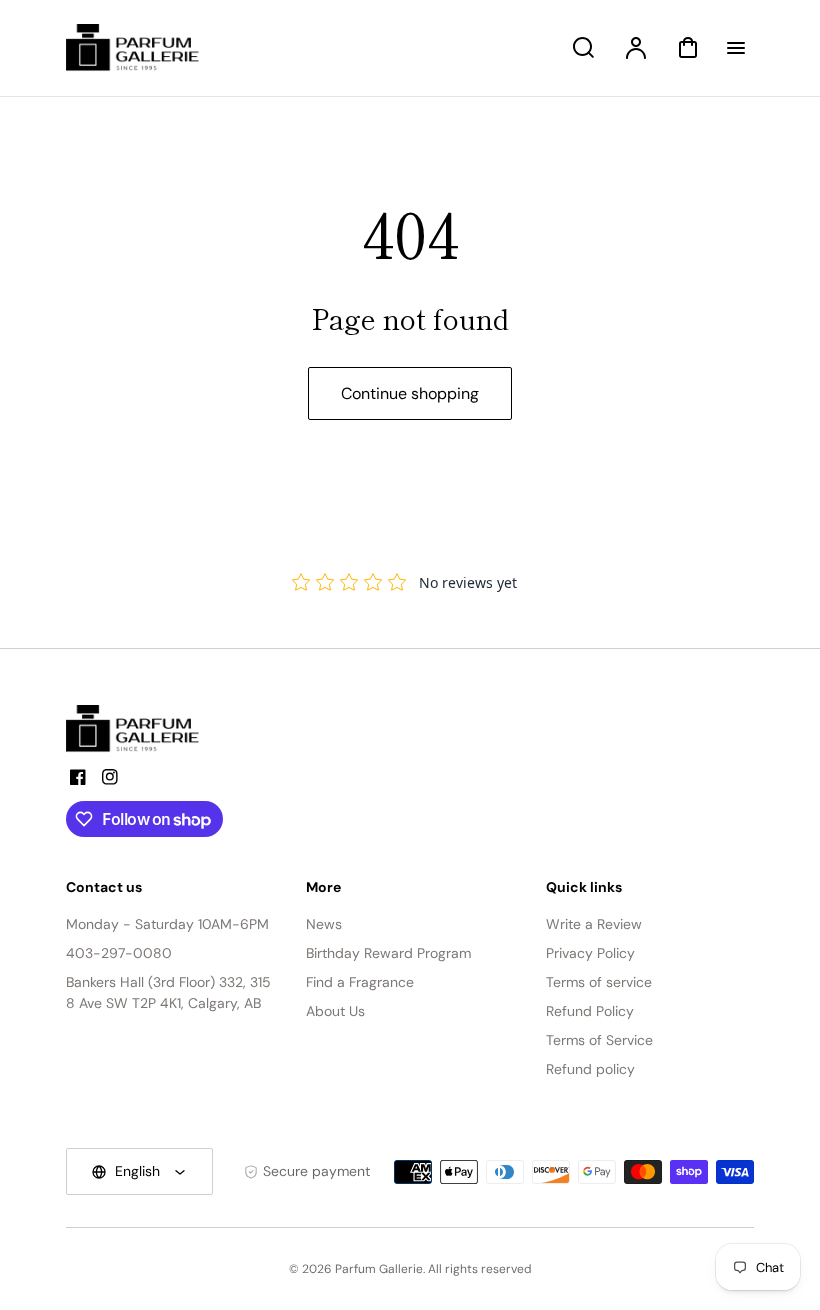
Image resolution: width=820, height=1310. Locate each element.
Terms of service (599, 982)
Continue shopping (410, 393)
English (137, 1171)
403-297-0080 (119, 953)
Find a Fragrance (360, 982)
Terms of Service (599, 1040)
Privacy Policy (590, 953)
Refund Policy (590, 1011)
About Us (335, 1011)
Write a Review (594, 924)
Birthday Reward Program (388, 953)
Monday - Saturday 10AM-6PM (167, 924)
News (324, 924)
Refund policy (590, 1069)
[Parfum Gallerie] (141, 729)
